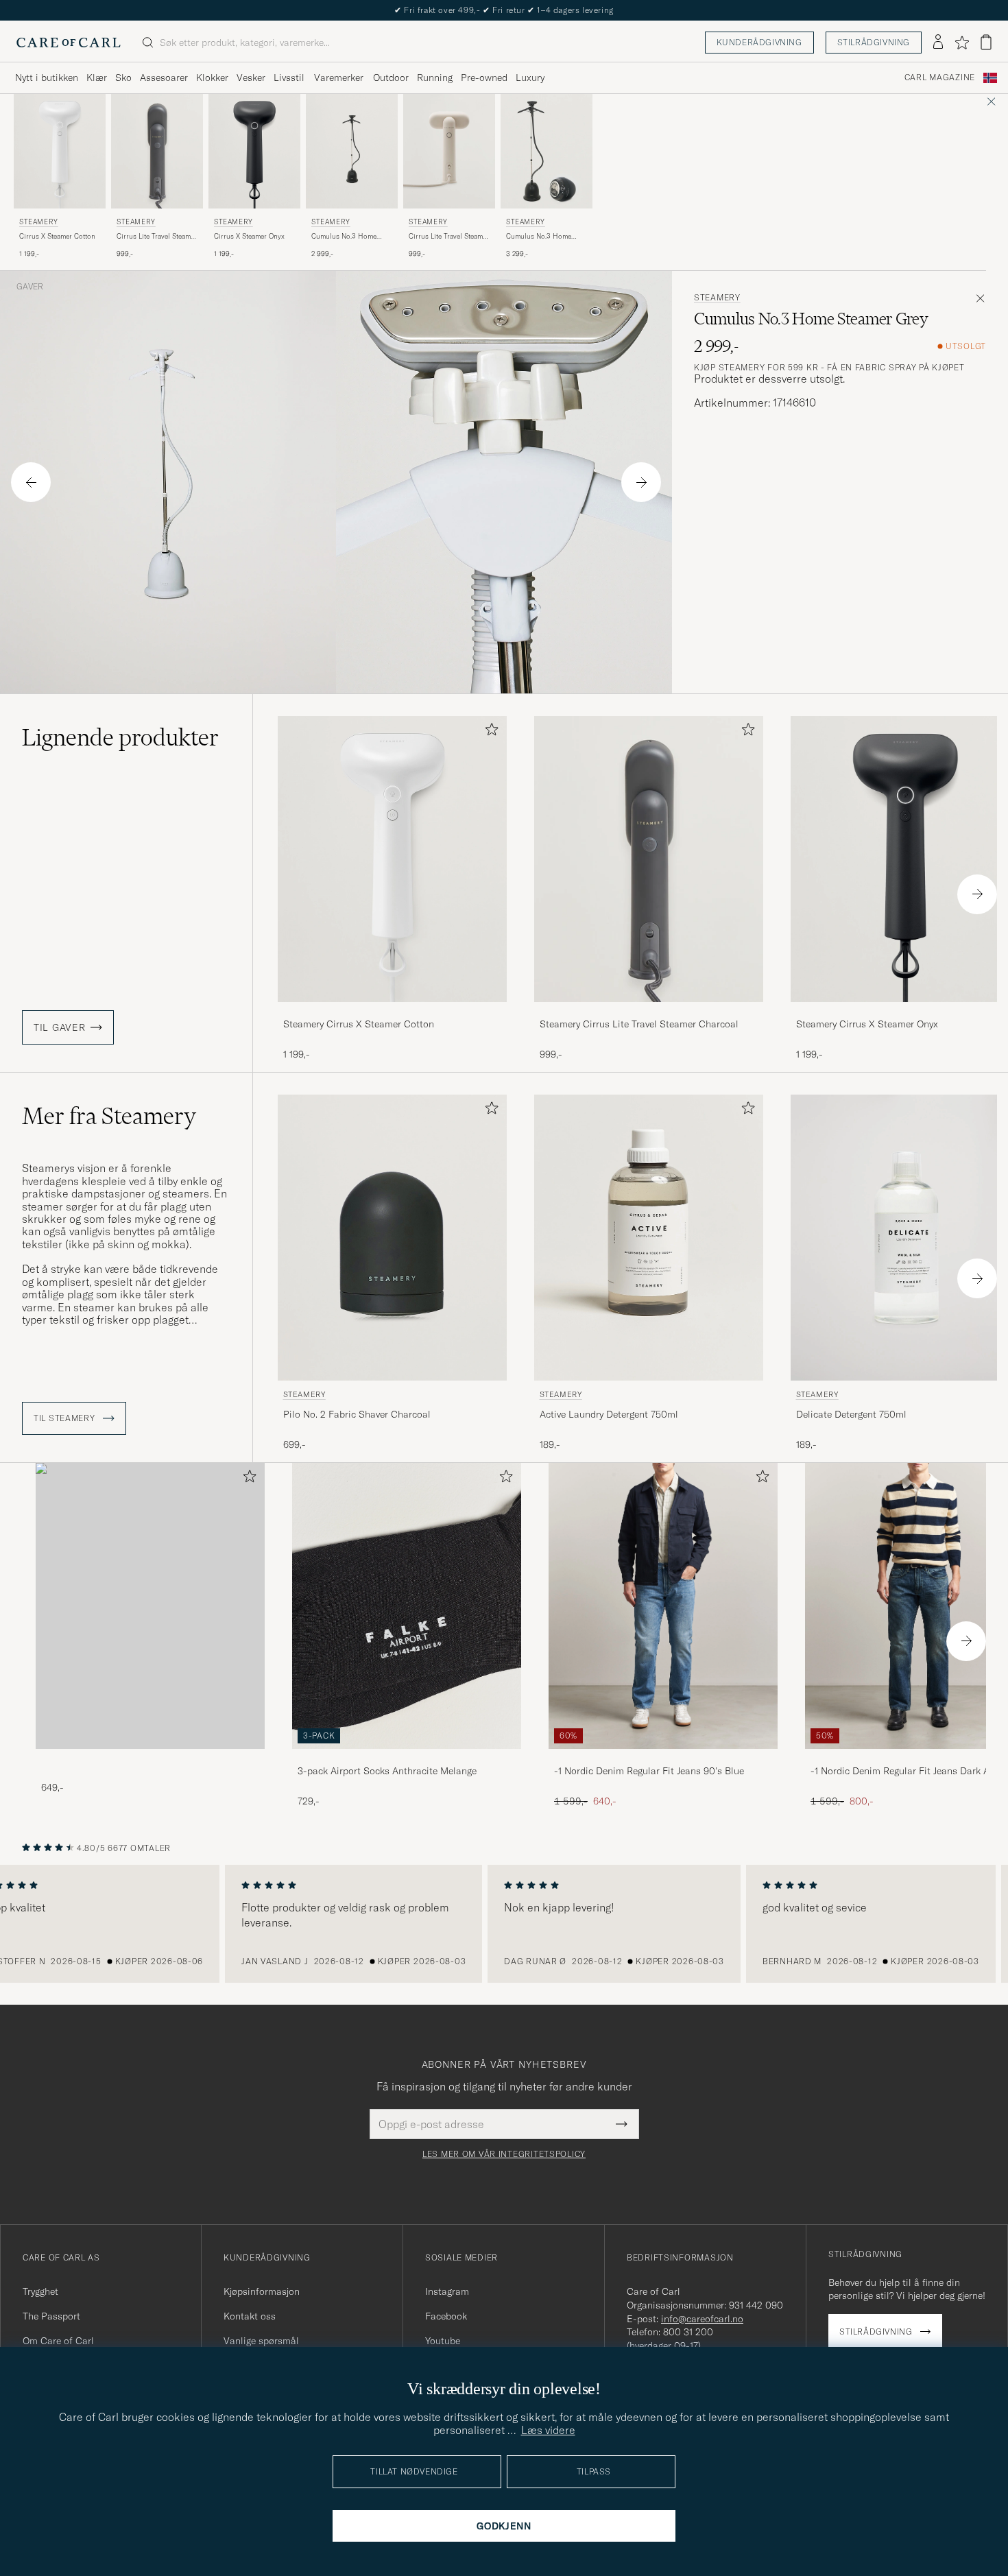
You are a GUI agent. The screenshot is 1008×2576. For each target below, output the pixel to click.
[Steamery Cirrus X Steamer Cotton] (392, 1011)
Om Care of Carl (58, 2341)
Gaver (30, 287)
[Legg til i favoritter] (489, 732)
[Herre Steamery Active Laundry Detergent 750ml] (649, 1238)
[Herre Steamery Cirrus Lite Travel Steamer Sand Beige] (449, 151)
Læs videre (548, 2430)
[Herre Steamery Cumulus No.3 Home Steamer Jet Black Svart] (352, 151)
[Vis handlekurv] (986, 42)
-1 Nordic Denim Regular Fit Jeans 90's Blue (649, 1771)
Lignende (120, 737)
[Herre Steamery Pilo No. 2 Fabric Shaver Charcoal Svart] (392, 1238)
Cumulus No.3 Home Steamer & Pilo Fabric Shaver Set (540, 237)
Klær (97, 77)
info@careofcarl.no (702, 2319)
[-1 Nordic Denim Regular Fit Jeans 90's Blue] (663, 1758)
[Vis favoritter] (962, 43)
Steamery (39, 222)
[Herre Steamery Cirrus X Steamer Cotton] (60, 151)
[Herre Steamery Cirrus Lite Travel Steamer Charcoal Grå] (157, 151)
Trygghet (40, 2291)
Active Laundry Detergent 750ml (609, 1414)
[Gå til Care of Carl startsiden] (69, 43)
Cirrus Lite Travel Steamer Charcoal (157, 237)
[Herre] (150, 1606)
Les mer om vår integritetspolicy (504, 2154)
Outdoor (391, 77)
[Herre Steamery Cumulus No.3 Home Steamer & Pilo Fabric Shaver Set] (547, 151)
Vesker (251, 77)
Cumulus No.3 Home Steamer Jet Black (344, 237)
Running (435, 77)
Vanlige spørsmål (261, 2341)
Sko (123, 77)
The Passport (51, 2316)
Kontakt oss (250, 2316)
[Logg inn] (938, 43)
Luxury (530, 77)
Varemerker (339, 77)
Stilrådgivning (874, 42)
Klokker (212, 77)
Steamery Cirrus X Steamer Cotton (359, 1024)
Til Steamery (65, 1418)
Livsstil (289, 77)
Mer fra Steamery (109, 1116)
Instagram (447, 2291)
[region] (504, 1924)
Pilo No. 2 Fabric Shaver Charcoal (357, 1414)
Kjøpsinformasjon (262, 2291)
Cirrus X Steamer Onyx (249, 236)
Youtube (443, 2341)
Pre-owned (484, 77)
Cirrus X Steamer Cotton (57, 236)
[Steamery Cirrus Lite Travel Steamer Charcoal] (649, 1011)
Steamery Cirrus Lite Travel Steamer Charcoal (639, 1024)
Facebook (446, 2316)
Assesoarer (164, 77)
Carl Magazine (940, 77)
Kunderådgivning (759, 42)
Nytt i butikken (47, 77)
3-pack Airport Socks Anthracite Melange (387, 1771)
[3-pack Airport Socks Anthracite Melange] (407, 1758)
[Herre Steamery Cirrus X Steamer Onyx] (254, 151)
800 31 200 (688, 2332)
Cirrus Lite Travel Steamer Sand (449, 237)
